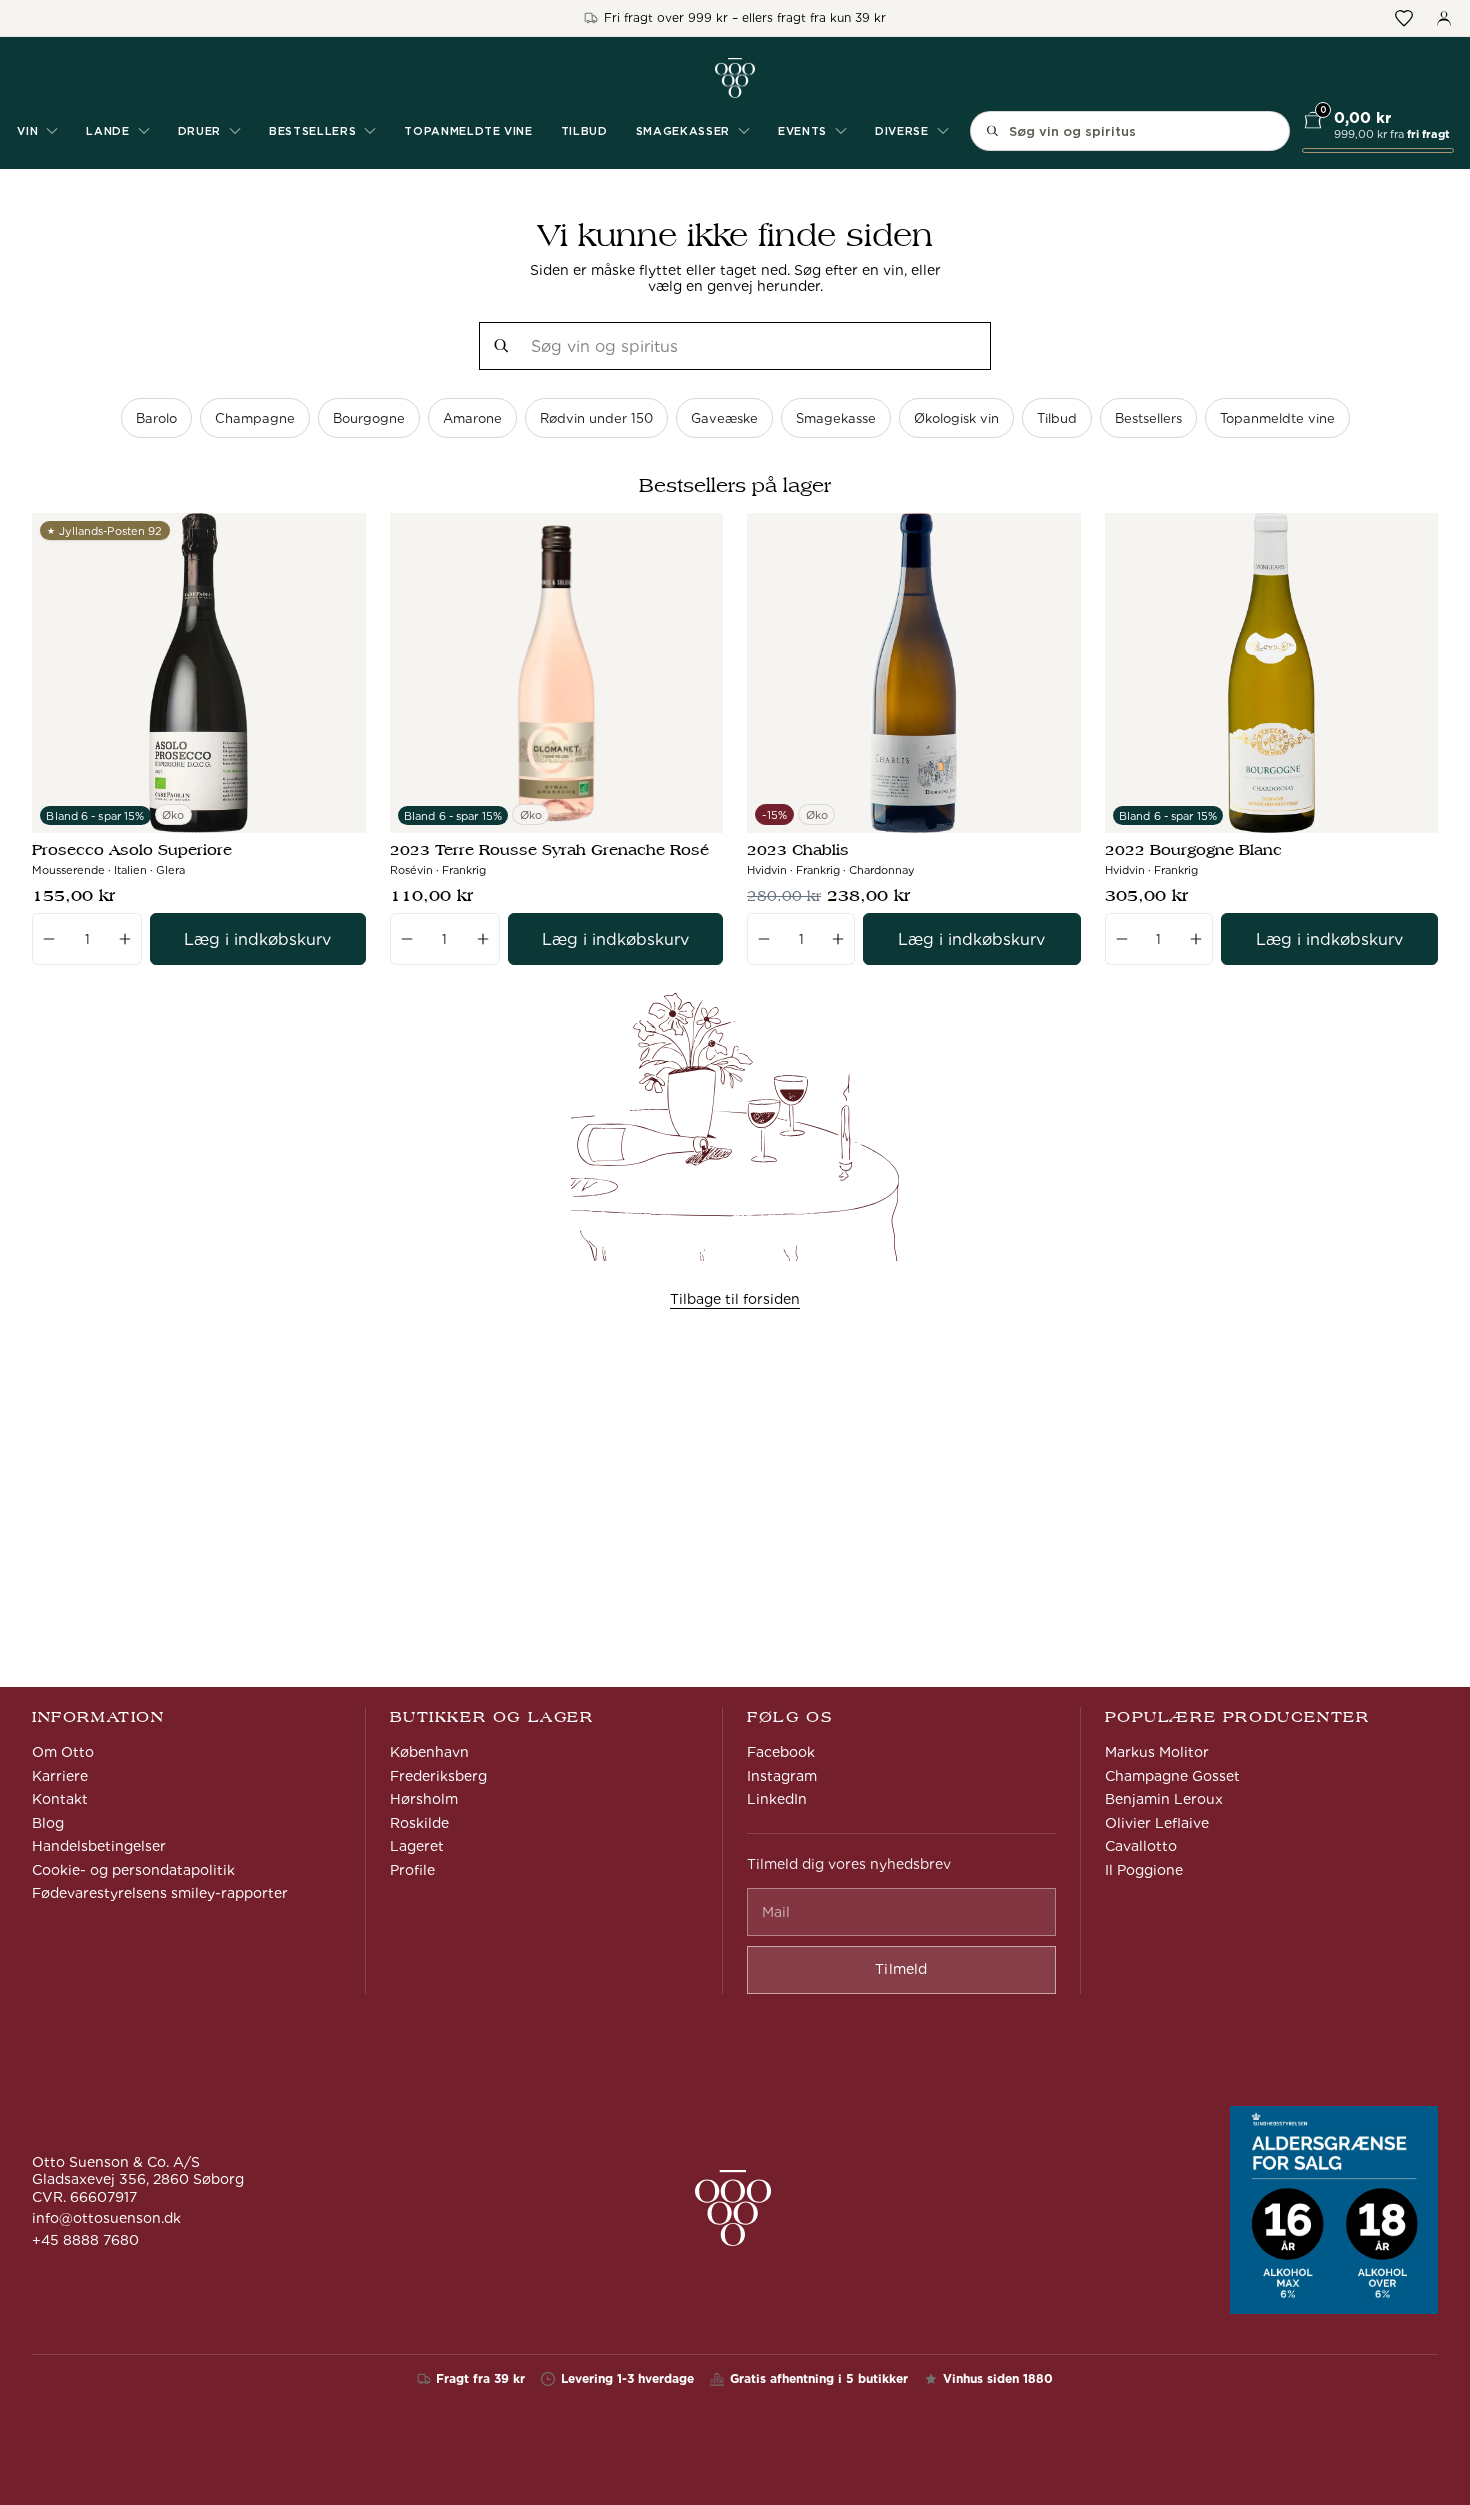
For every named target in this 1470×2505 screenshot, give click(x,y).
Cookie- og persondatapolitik (133, 1870)
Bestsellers (1148, 418)
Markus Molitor (1157, 1752)
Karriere (60, 1776)
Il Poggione (1144, 1870)
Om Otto (63, 1752)
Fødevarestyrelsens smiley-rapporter (160, 1893)
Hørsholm (424, 1799)
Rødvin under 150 (596, 418)
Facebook (781, 1752)
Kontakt (60, 1799)
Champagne (255, 418)
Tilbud (584, 131)
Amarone (472, 418)
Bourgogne (369, 418)
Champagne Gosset (1172, 1776)
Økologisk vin (956, 418)
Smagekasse (836, 418)
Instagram (782, 1776)
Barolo (156, 418)
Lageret (417, 1846)
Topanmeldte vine (468, 131)
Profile (412, 1870)
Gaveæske (724, 418)
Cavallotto (1141, 1846)
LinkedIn (777, 1799)
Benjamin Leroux (1164, 1799)
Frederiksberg (438, 1776)
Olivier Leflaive (1157, 1823)
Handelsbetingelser (99, 1846)
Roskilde (419, 1823)
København (429, 1752)
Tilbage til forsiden (735, 1299)
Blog (48, 1823)
